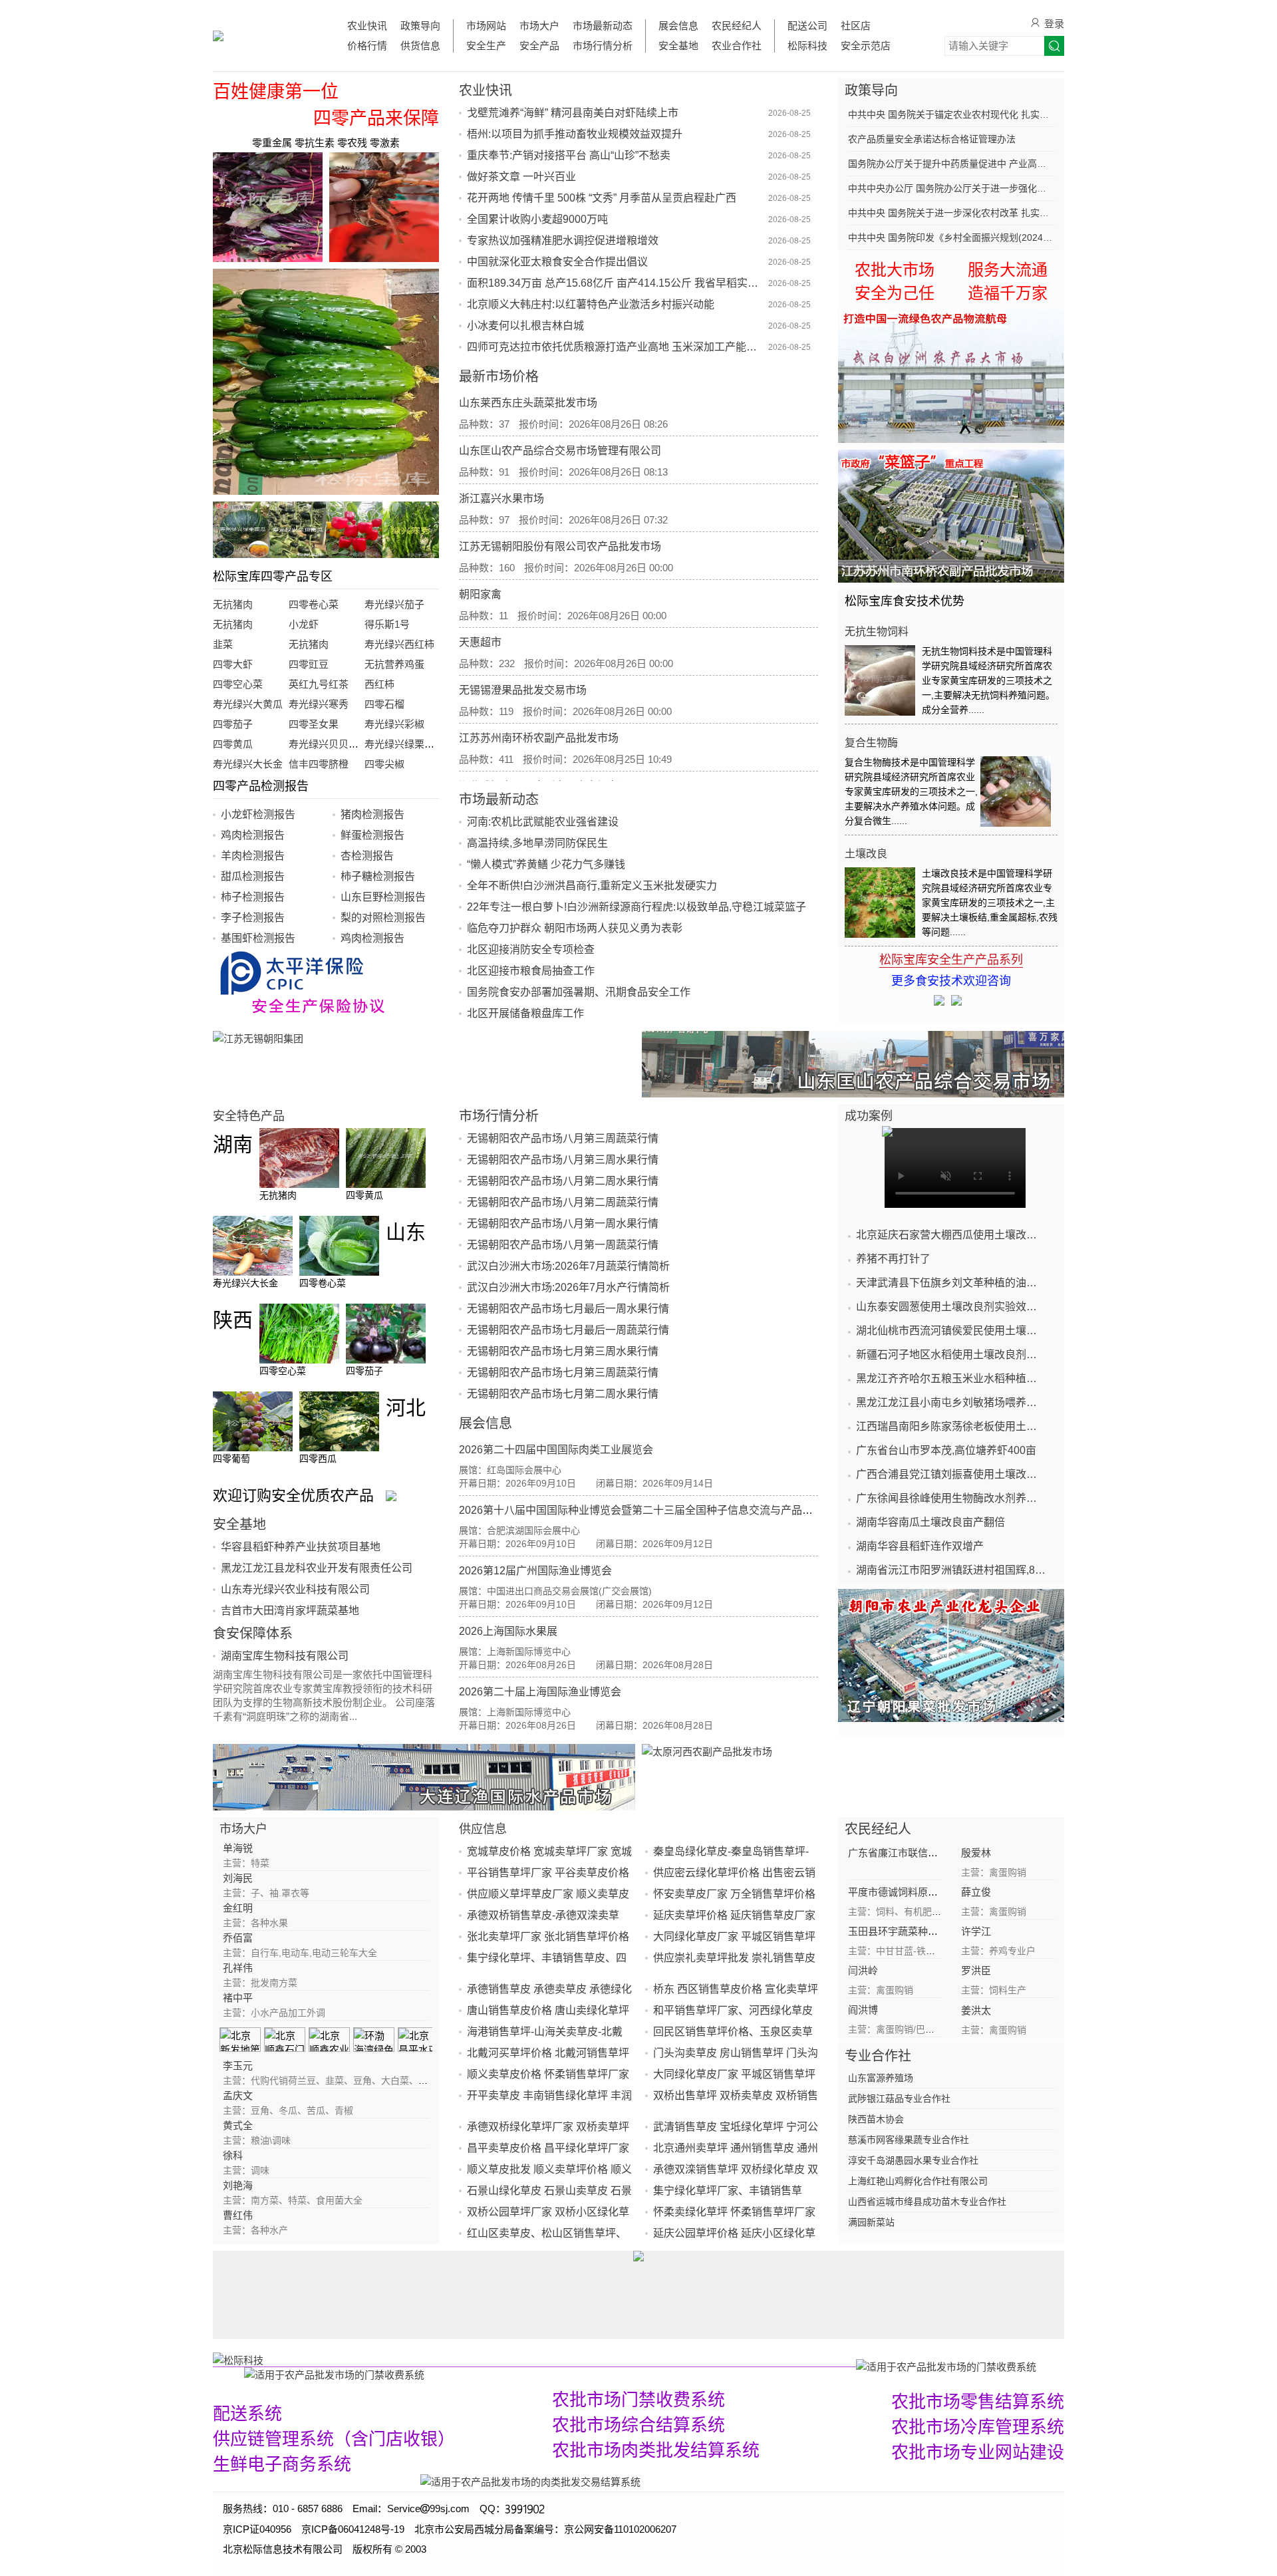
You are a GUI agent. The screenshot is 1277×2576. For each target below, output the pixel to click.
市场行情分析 (603, 46)
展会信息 (678, 26)
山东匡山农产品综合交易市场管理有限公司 (560, 451)
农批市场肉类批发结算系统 (656, 2450)
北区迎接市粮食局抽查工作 (531, 971)
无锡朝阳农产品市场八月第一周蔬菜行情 (563, 1245)
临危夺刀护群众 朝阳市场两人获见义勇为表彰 (575, 928)
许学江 (976, 1931)
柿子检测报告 (253, 897)
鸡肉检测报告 (253, 835)
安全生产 (486, 46)
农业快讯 (367, 26)
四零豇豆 (309, 664)
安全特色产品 (249, 1116)
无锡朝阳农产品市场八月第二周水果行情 (563, 1181)
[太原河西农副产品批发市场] (853, 1777)
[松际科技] (534, 2360)
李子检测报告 (253, 918)
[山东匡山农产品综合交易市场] (853, 1064)
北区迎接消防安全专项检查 (531, 949)
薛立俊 (976, 1892)
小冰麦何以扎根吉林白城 (525, 326)
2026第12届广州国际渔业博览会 (535, 1571)
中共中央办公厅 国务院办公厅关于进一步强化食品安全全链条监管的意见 (951, 188)
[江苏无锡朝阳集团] (424, 1064)
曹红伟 (238, 2215)
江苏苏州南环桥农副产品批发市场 (539, 738)
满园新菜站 (871, 2222)
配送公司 (807, 26)
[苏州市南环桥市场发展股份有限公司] (951, 516)
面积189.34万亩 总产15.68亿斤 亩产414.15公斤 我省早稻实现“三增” (616, 283)
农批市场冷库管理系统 (978, 2427)
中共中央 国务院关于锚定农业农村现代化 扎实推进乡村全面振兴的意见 (951, 114)
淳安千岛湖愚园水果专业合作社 (913, 2160)
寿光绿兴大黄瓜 (248, 704)
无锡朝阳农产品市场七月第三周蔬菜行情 (563, 1372)
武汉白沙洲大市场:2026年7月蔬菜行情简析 (568, 1266)
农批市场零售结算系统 (978, 2402)
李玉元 (238, 2066)
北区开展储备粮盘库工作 (525, 1013)
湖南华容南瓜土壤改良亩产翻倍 (930, 1522)
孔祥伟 (238, 1968)
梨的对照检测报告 (383, 918)
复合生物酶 (871, 743)
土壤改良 (866, 854)
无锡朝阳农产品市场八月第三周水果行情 (563, 1160)
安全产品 (539, 46)
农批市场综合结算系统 (638, 2425)
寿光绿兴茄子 (394, 604)
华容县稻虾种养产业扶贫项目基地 (301, 1547)
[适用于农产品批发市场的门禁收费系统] (334, 2374)
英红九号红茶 (319, 684)
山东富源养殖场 (881, 2078)
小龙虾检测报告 (258, 814)
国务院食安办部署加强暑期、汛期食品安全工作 (579, 992)
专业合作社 (878, 2056)
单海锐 (238, 1848)
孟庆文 (238, 2095)
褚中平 (238, 1998)
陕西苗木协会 (876, 2119)
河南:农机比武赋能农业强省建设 (543, 822)
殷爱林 (976, 1853)
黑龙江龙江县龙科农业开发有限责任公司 (317, 1568)
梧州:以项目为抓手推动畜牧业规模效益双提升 (575, 134)
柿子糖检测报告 (378, 876)
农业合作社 (737, 46)
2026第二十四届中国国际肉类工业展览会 (556, 1450)
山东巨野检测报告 (383, 897)
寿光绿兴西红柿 (399, 644)
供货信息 (420, 46)
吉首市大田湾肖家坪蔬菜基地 (290, 1611)
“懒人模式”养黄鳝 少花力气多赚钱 (546, 864)
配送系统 (247, 2414)
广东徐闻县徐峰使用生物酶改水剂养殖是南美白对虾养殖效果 (951, 1498)
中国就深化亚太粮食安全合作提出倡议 (557, 262)
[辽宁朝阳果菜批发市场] (951, 1655)
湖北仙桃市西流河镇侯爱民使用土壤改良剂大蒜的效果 (951, 1331)
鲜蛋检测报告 (372, 835)
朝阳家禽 (480, 594)
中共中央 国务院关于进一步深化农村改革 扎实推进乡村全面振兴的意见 (951, 213)
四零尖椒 (384, 764)
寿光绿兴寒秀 (319, 704)
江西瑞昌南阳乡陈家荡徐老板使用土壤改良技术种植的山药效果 (951, 1426)
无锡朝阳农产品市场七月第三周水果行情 (563, 1351)
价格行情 (367, 46)
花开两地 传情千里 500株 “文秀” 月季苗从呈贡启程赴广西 (602, 198)
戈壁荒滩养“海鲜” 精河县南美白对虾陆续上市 (573, 113)
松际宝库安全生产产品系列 (951, 960)
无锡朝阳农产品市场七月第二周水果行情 (563, 1394)
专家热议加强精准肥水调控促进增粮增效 (563, 240)
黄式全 (238, 2125)
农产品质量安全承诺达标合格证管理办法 (932, 139)
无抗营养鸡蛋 (394, 664)
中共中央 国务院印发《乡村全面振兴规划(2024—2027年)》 (951, 237)
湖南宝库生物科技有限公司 (285, 1656)
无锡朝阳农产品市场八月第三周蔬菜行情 (563, 1138)
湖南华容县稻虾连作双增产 (920, 1546)
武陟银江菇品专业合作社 (899, 2098)
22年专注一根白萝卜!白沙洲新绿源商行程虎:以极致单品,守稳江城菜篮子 (637, 907)
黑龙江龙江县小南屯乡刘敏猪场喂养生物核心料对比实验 (951, 1402)
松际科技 (807, 46)
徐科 (233, 2155)
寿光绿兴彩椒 (394, 724)
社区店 (856, 26)
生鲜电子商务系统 (282, 2464)
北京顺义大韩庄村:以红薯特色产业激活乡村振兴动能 (591, 304)
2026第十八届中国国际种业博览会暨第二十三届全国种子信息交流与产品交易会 (646, 1510)
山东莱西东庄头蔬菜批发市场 (528, 403)
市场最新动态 (603, 26)
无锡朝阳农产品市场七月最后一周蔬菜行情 (568, 1330)
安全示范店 (866, 46)
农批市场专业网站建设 (978, 2452)
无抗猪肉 (233, 604)
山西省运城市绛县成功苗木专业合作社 (927, 2202)
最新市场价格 (499, 376)
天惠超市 (480, 642)
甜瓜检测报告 (253, 876)
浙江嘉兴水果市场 (501, 499)
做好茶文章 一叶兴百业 (521, 177)
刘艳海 (238, 2185)
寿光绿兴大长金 (248, 764)
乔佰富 (238, 1938)
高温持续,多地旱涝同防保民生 (537, 843)
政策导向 (420, 26)
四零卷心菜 (314, 604)
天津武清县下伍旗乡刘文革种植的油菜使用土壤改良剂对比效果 (951, 1283)
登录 (1054, 24)
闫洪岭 (863, 1970)
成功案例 (869, 1116)
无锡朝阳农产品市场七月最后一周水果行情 (568, 1309)
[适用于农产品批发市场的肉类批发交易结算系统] (530, 2481)
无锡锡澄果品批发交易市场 (523, 690)
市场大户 (539, 26)
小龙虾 (304, 624)
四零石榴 (384, 704)
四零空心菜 (238, 684)
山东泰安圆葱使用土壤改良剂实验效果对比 (951, 1307)
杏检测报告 (367, 856)
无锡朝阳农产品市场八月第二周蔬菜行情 (563, 1202)
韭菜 (223, 644)
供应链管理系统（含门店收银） (334, 2439)
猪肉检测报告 (372, 814)
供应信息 (483, 1829)
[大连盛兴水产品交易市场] (424, 1777)
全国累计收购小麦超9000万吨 (537, 219)
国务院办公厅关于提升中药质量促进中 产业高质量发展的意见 (951, 164)
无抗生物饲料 (877, 632)
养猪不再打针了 (893, 1259)
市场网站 (486, 26)
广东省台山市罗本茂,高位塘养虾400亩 (946, 1450)
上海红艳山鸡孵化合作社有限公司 (918, 2181)
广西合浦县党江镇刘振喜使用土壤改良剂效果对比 (951, 1474)
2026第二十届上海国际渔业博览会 (540, 1692)
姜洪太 (976, 2010)
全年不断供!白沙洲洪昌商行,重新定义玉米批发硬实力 (592, 886)
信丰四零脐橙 (319, 764)
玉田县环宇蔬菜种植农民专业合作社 (928, 1931)
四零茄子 (233, 724)
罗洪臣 (976, 1970)
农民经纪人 (737, 26)
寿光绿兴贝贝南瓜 (329, 744)
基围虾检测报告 (258, 938)
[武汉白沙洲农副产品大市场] (951, 376)
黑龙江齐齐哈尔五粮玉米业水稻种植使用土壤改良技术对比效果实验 (951, 1378)
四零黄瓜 (233, 744)
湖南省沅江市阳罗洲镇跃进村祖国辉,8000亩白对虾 (951, 1570)
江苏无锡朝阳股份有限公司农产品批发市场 (560, 546)
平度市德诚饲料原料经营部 (908, 1892)
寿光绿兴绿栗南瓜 (404, 744)
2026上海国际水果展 (508, 1631)
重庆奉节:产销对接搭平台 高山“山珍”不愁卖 (569, 155)
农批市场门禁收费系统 (638, 2400)
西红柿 (379, 684)
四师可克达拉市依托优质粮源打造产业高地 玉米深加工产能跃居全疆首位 (616, 347)
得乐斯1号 (387, 624)
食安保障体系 (253, 1634)
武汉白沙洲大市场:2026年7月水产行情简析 (568, 1287)
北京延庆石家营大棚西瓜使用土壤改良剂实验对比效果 (951, 1235)
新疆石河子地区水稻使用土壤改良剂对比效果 (951, 1355)
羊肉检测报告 (253, 856)
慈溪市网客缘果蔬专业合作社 (909, 2140)
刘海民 (238, 1878)
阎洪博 (863, 2010)
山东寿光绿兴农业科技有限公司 (295, 1589)
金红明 (238, 1908)
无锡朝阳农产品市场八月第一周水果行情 (563, 1223)
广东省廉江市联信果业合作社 (913, 1853)
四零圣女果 (314, 724)
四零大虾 (233, 664)
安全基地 (678, 46)
